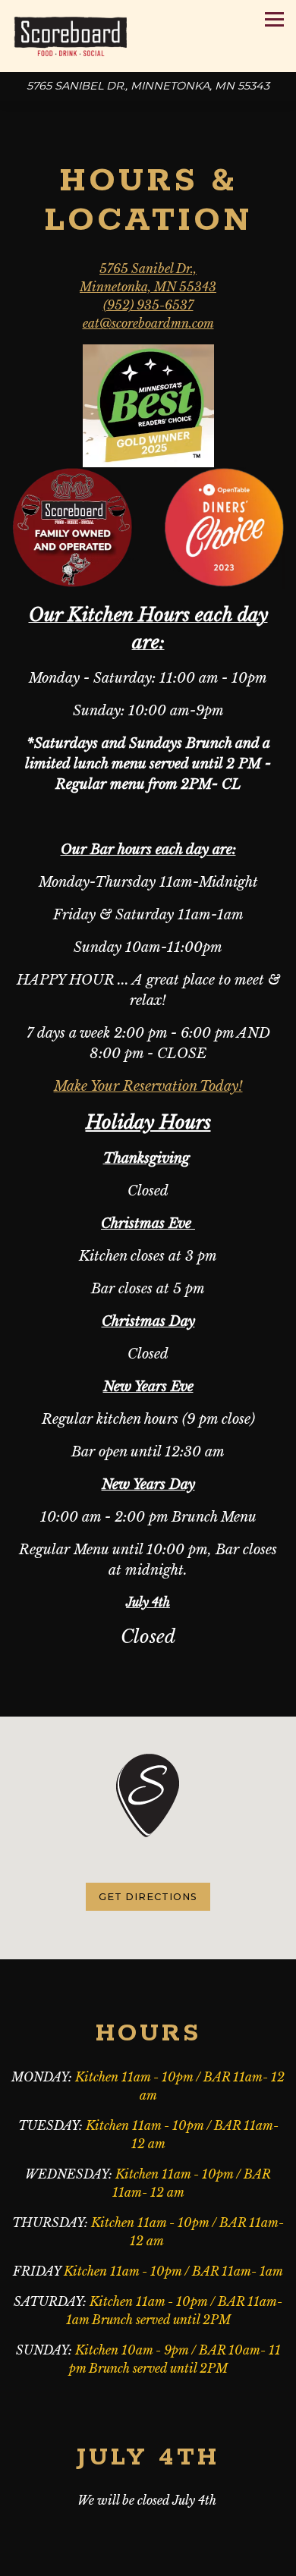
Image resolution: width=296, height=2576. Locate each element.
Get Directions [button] (148, 1897)
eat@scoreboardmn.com (148, 323)
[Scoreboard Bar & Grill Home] (70, 36)
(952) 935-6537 (148, 305)
